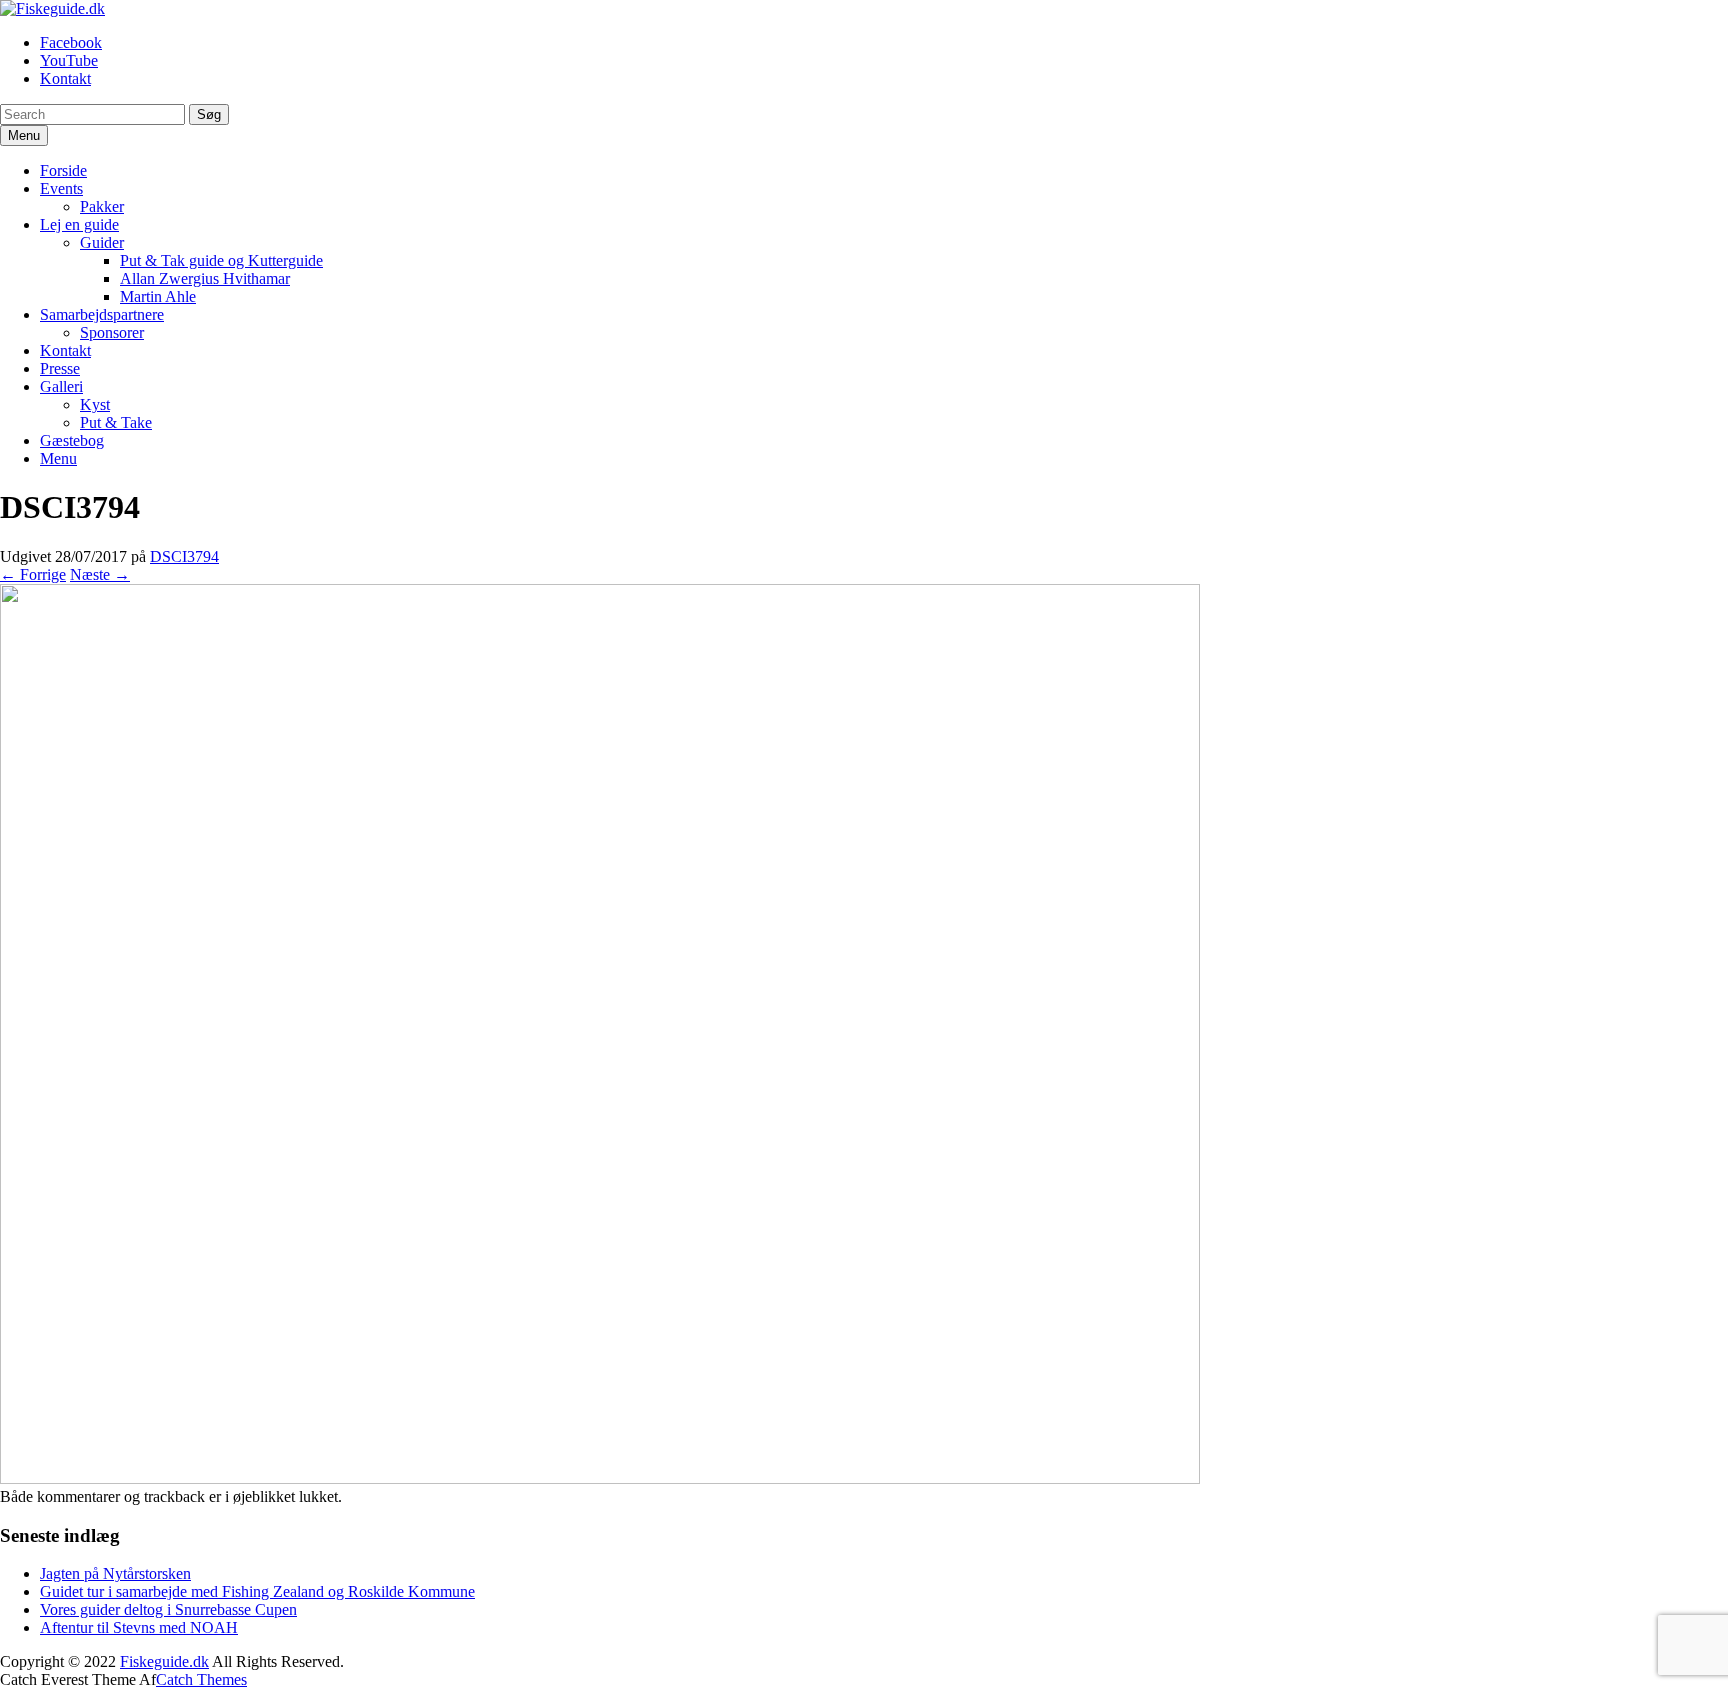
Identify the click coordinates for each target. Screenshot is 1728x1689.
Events (61, 188)
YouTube (69, 60)
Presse (60, 368)
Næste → (100, 574)
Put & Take (116, 422)
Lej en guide (79, 224)
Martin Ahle (158, 296)
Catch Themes (201, 1679)
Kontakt (65, 78)
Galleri (61, 386)
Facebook (71, 42)
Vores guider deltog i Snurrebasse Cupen (168, 1609)
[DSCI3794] (600, 1478)
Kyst (95, 404)
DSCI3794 (184, 556)
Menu (58, 458)
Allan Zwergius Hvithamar (205, 278)
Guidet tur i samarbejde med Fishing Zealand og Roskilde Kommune (257, 1591)
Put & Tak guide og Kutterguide (221, 260)
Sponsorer (112, 332)
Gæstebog (72, 440)
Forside (63, 170)
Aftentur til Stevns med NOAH (139, 1627)
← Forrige (33, 574)
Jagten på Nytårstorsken (115, 1573)
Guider (102, 242)
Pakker (102, 206)
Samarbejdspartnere (102, 314)
